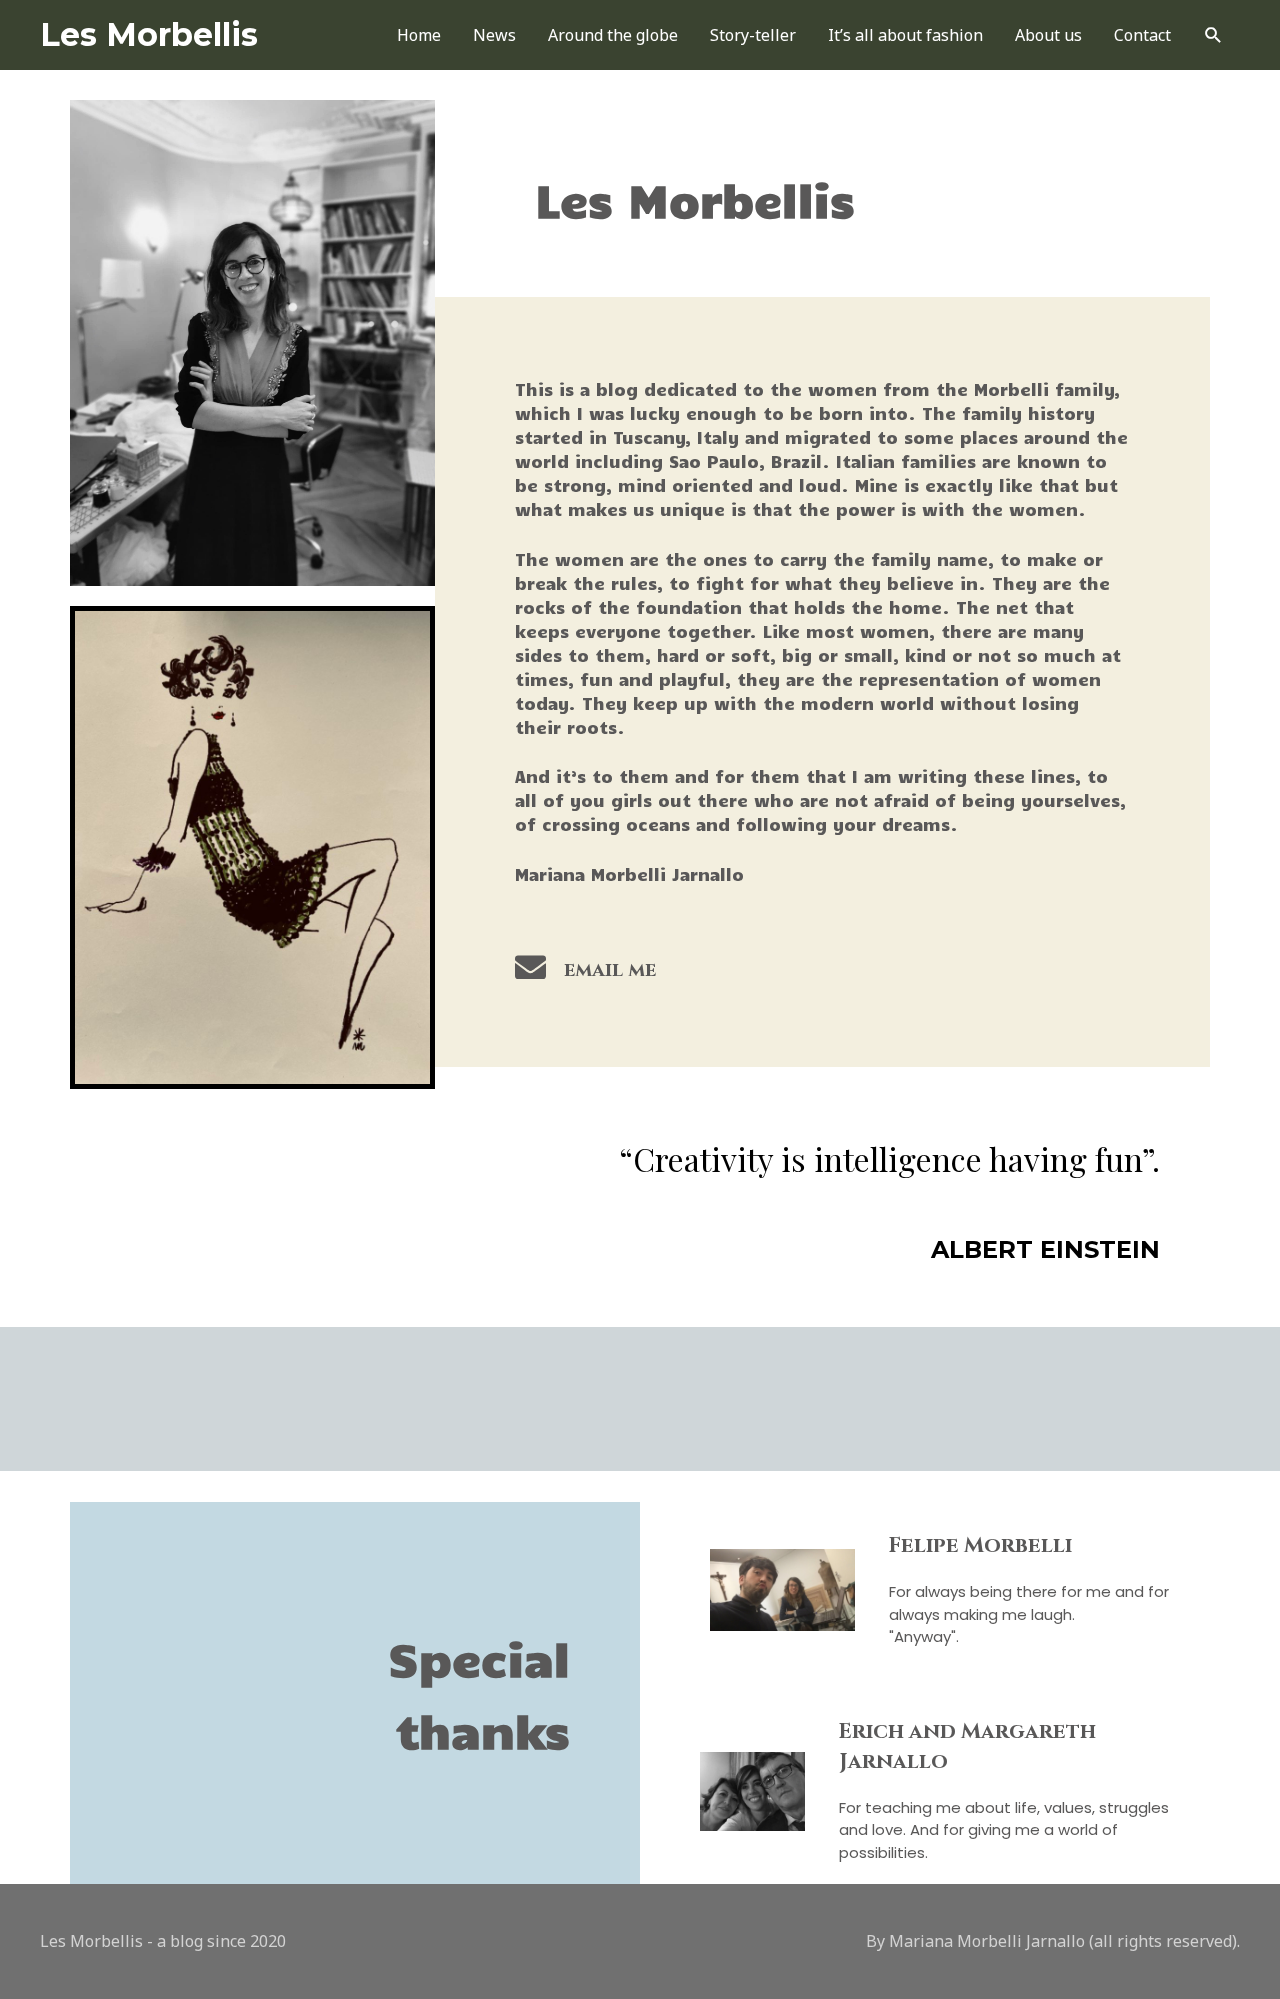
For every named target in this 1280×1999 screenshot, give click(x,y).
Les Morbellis (149, 34)
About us (1048, 35)
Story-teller (753, 35)
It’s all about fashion (905, 35)
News (494, 35)
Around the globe (613, 35)
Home (419, 35)
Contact (1142, 35)
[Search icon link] (1213, 35)
